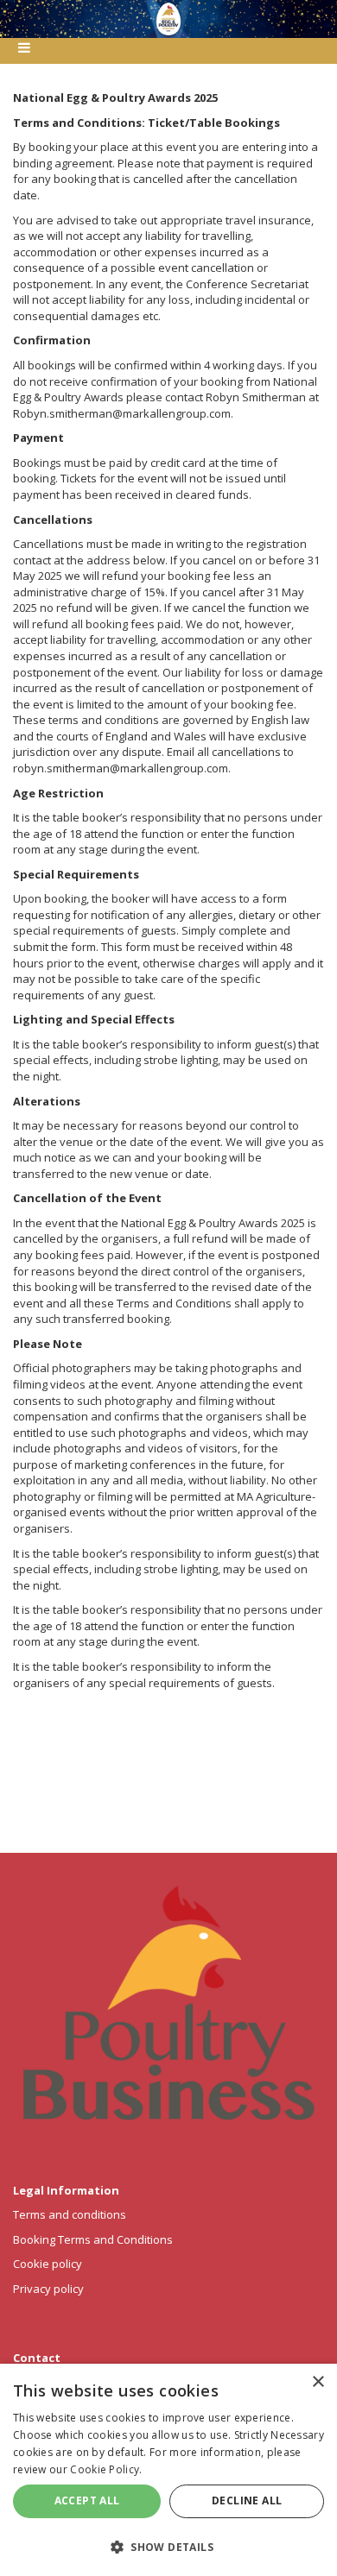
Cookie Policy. (106, 2469)
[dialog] (168, 2470)
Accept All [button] (87, 2500)
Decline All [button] (247, 2500)
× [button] (318, 2382)
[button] (168, 2546)
